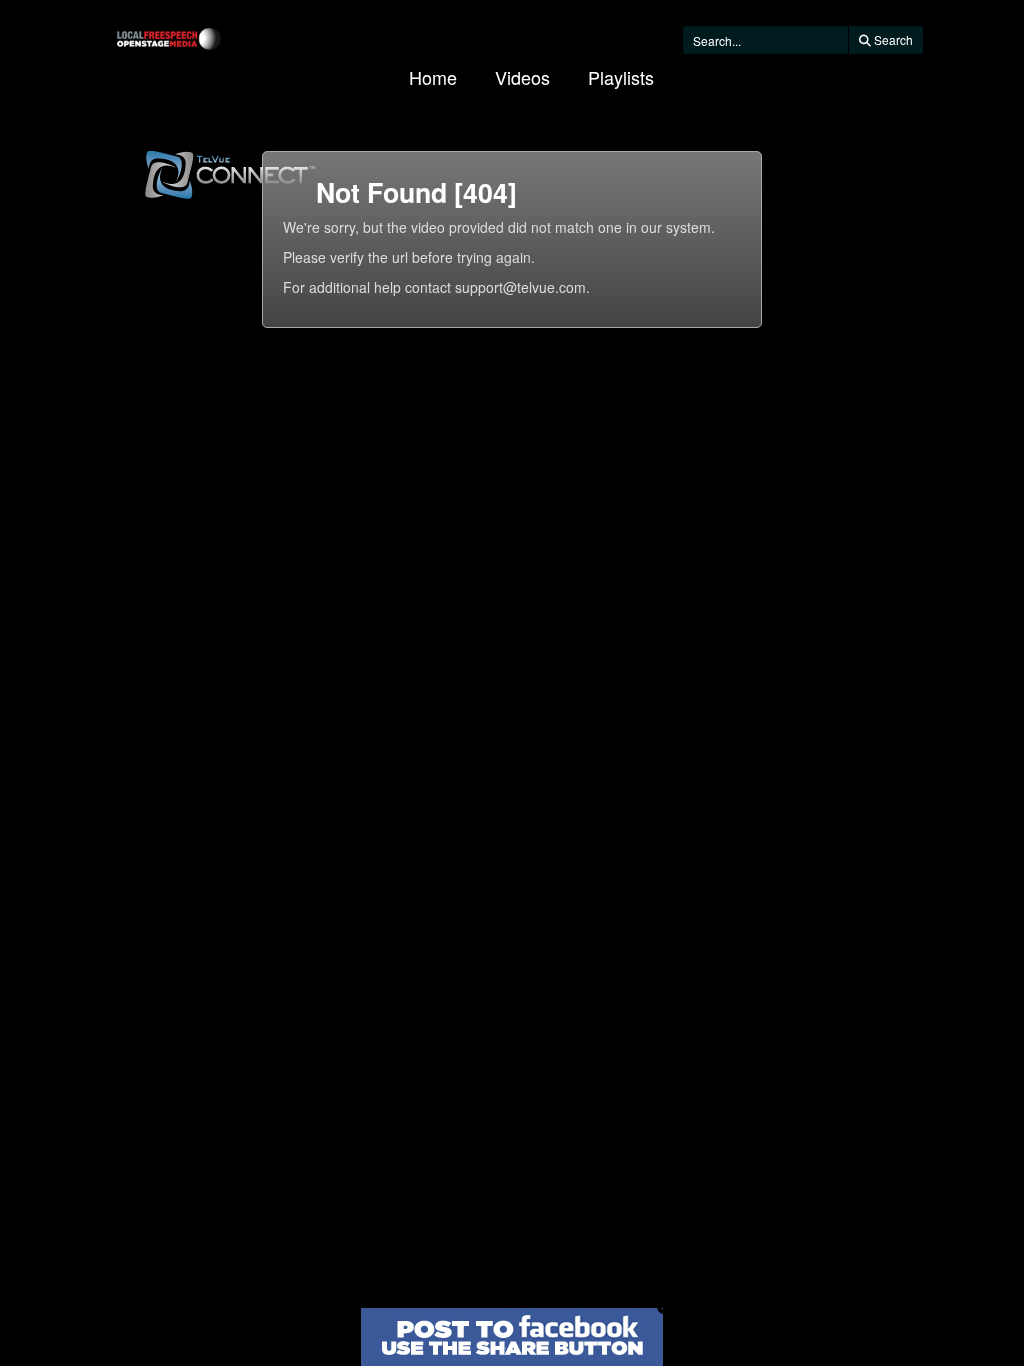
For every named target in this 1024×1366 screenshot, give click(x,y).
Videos (522, 77)
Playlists (621, 77)
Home (433, 77)
